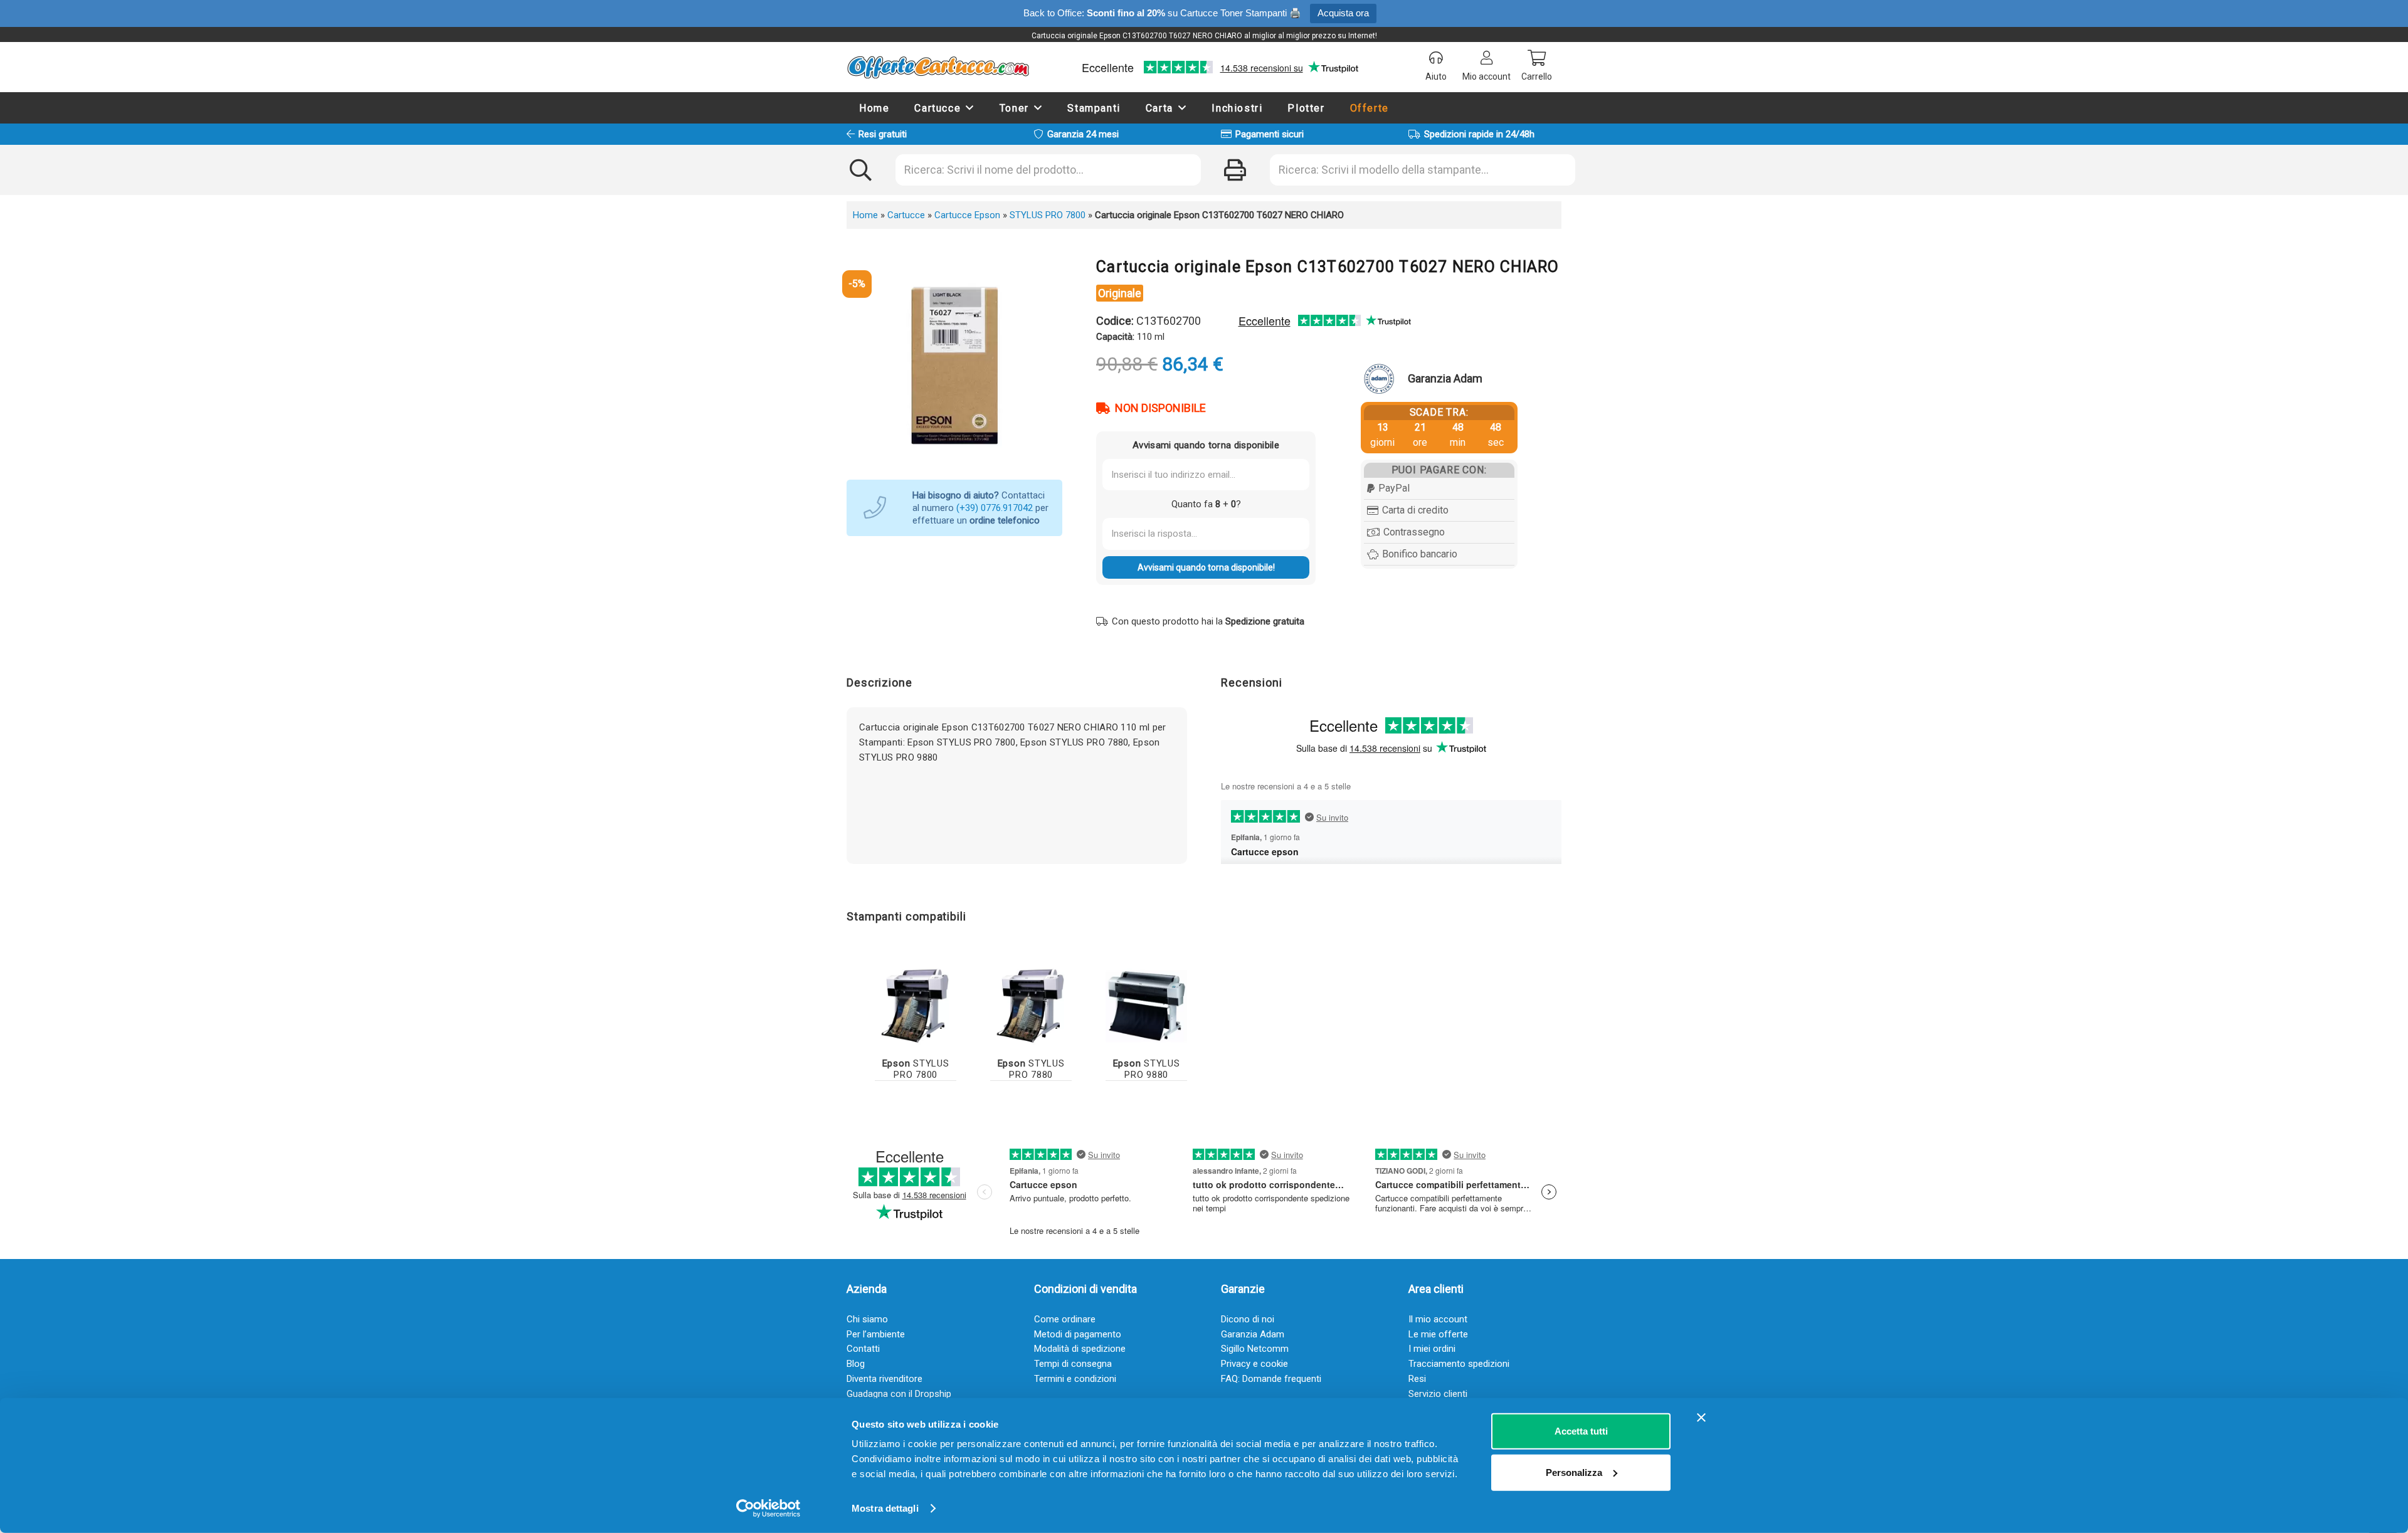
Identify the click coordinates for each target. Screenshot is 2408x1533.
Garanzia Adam (1253, 1334)
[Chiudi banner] (1701, 1418)
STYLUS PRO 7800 (1048, 215)
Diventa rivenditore (885, 1379)
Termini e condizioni (1075, 1379)
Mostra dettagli (885, 1508)
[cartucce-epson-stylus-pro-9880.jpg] (1146, 1004)
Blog (856, 1364)
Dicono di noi (1248, 1319)
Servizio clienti (1438, 1394)
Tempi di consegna (1073, 1364)
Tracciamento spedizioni (1459, 1364)
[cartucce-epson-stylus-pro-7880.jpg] (1031, 1004)
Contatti (863, 1349)
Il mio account (1438, 1319)
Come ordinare (1065, 1319)
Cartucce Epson (967, 215)
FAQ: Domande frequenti (1271, 1379)
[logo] (938, 67)
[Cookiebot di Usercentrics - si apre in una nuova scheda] (768, 1509)
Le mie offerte (1438, 1334)
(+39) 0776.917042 (995, 508)
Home (865, 215)
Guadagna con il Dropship (899, 1394)
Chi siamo (867, 1319)
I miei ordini (1432, 1349)
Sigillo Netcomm (1255, 1349)
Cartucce (906, 215)
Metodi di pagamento (1078, 1334)
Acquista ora (1343, 13)
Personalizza (1574, 1472)
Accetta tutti (1581, 1431)
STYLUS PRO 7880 (1031, 1069)
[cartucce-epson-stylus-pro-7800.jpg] (916, 1004)
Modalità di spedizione (1080, 1349)
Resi (1417, 1379)
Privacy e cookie (1254, 1364)
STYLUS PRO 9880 (1147, 1069)
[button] (970, 108)
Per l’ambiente (876, 1334)
